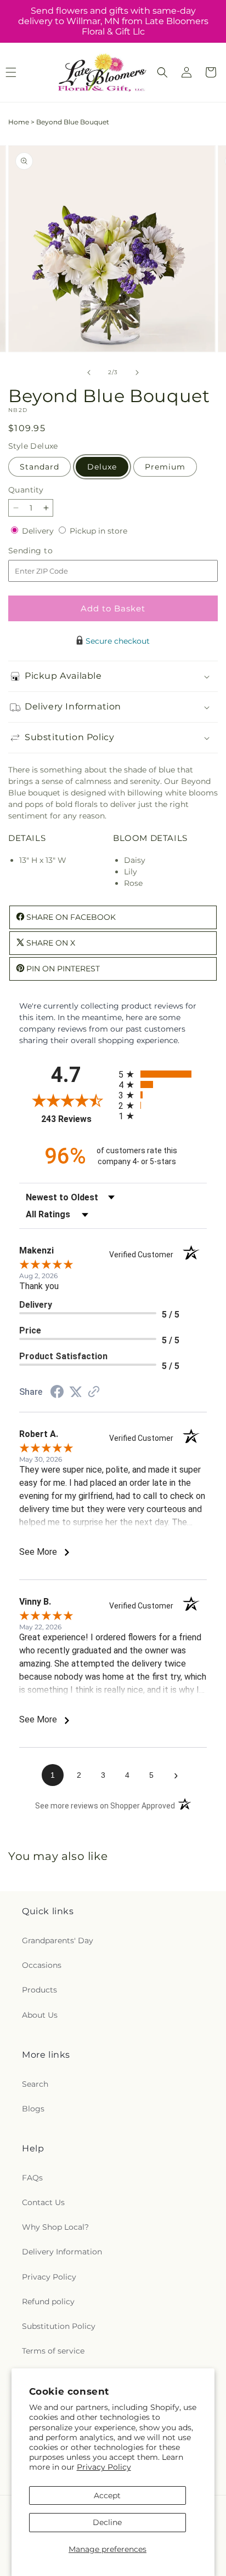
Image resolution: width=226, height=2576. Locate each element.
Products (39, 1990)
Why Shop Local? (55, 2227)
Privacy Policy (104, 2467)
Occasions (42, 1965)
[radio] (163, 1074)
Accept (107, 2495)
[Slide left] (89, 373)
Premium (165, 467)
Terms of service (53, 2351)
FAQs (32, 2178)
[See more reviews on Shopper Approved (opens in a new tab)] (94, 1393)
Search (35, 2084)
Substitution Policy (59, 2326)
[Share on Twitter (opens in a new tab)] (76, 1392)
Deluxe (102, 467)
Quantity (26, 490)
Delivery (39, 531)
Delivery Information (62, 2252)
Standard (39, 467)
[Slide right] (137, 373)
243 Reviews (77, 1119)
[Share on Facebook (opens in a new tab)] (57, 1393)
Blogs (33, 2109)
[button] (162, 72)
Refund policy (48, 2302)
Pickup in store (98, 531)
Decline (107, 2522)
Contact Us (43, 2202)
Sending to (47, 551)
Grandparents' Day (58, 1940)
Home (19, 122)
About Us (40, 2015)
